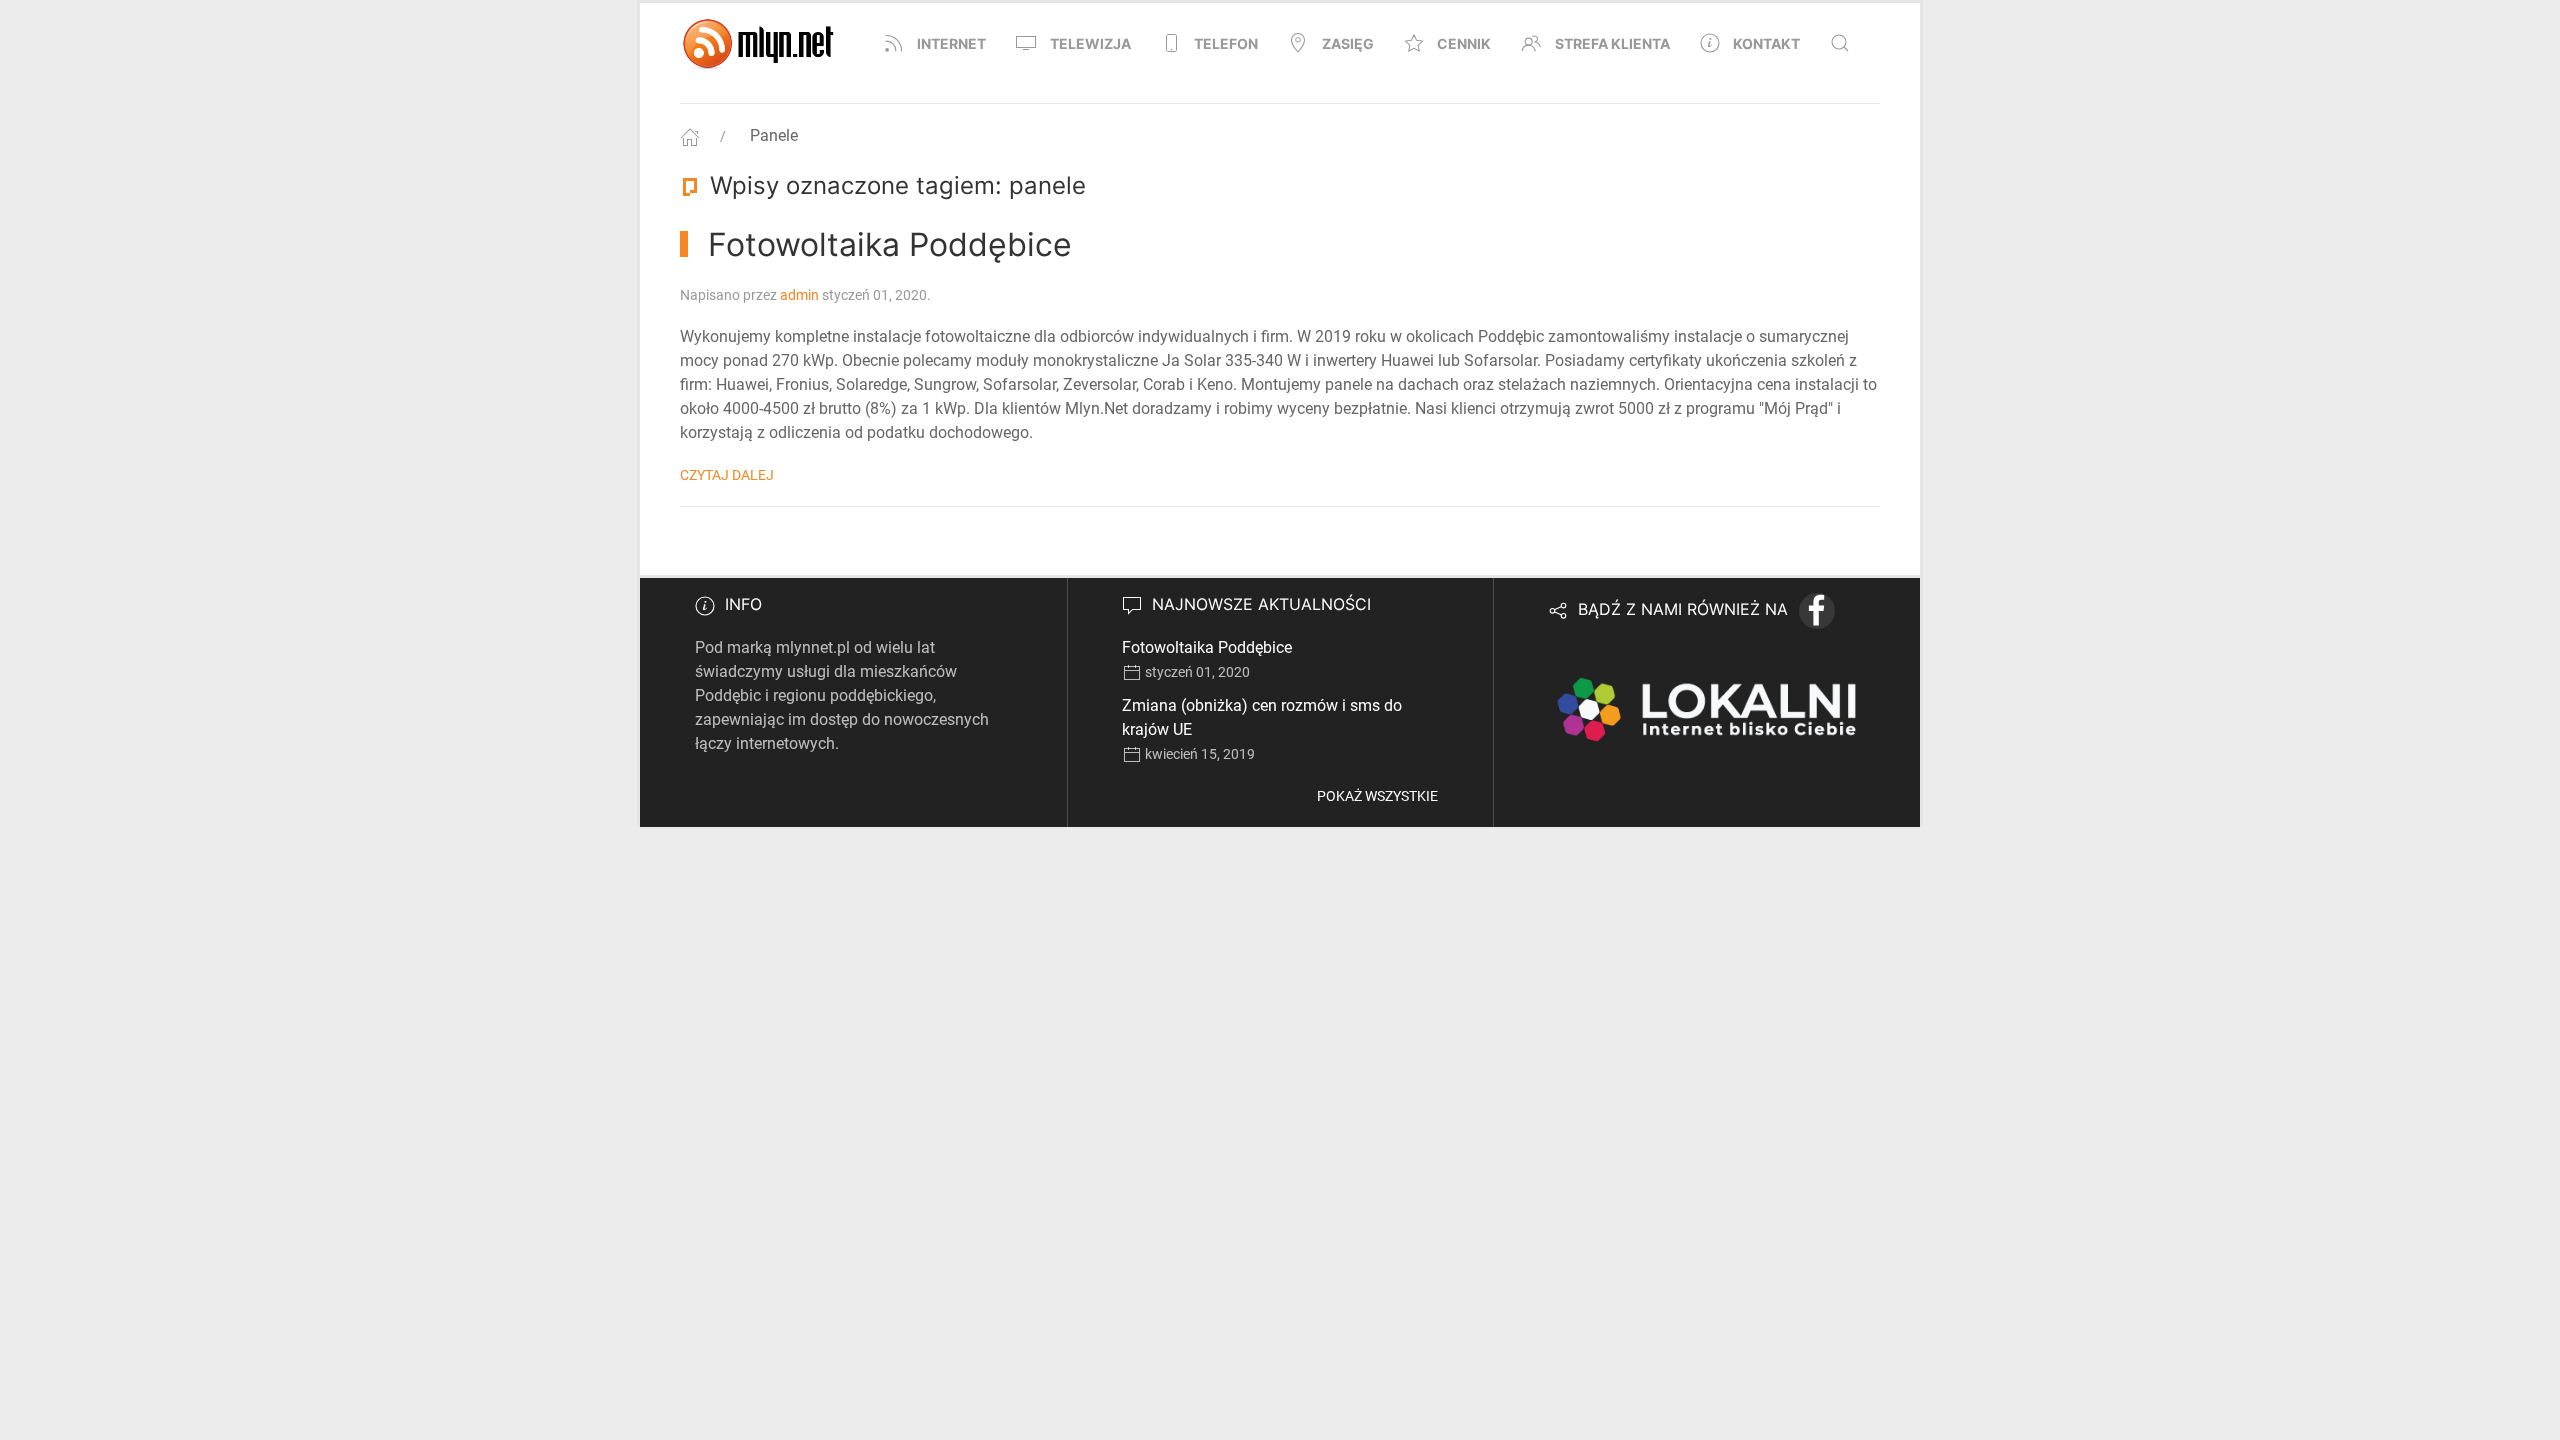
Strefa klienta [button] (1612, 43)
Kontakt (1766, 43)
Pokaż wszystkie (1377, 796)
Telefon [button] (1226, 43)
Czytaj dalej (727, 475)
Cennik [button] (1464, 43)
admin (799, 295)
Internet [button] (951, 43)
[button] (1840, 43)
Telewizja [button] (1090, 43)
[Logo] (760, 43)
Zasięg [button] (1348, 43)
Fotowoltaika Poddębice (1207, 647)
